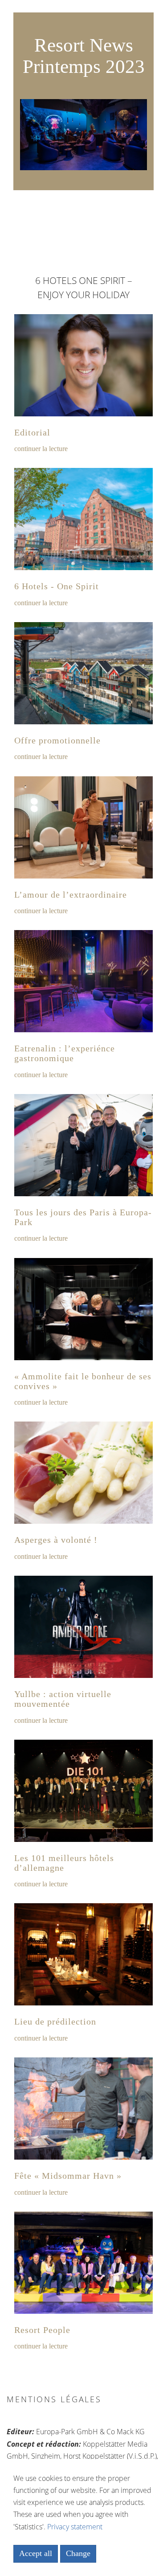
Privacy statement (75, 2527)
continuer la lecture (41, 449)
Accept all (36, 2553)
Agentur (83, 40)
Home (83, 15)
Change (78, 2553)
